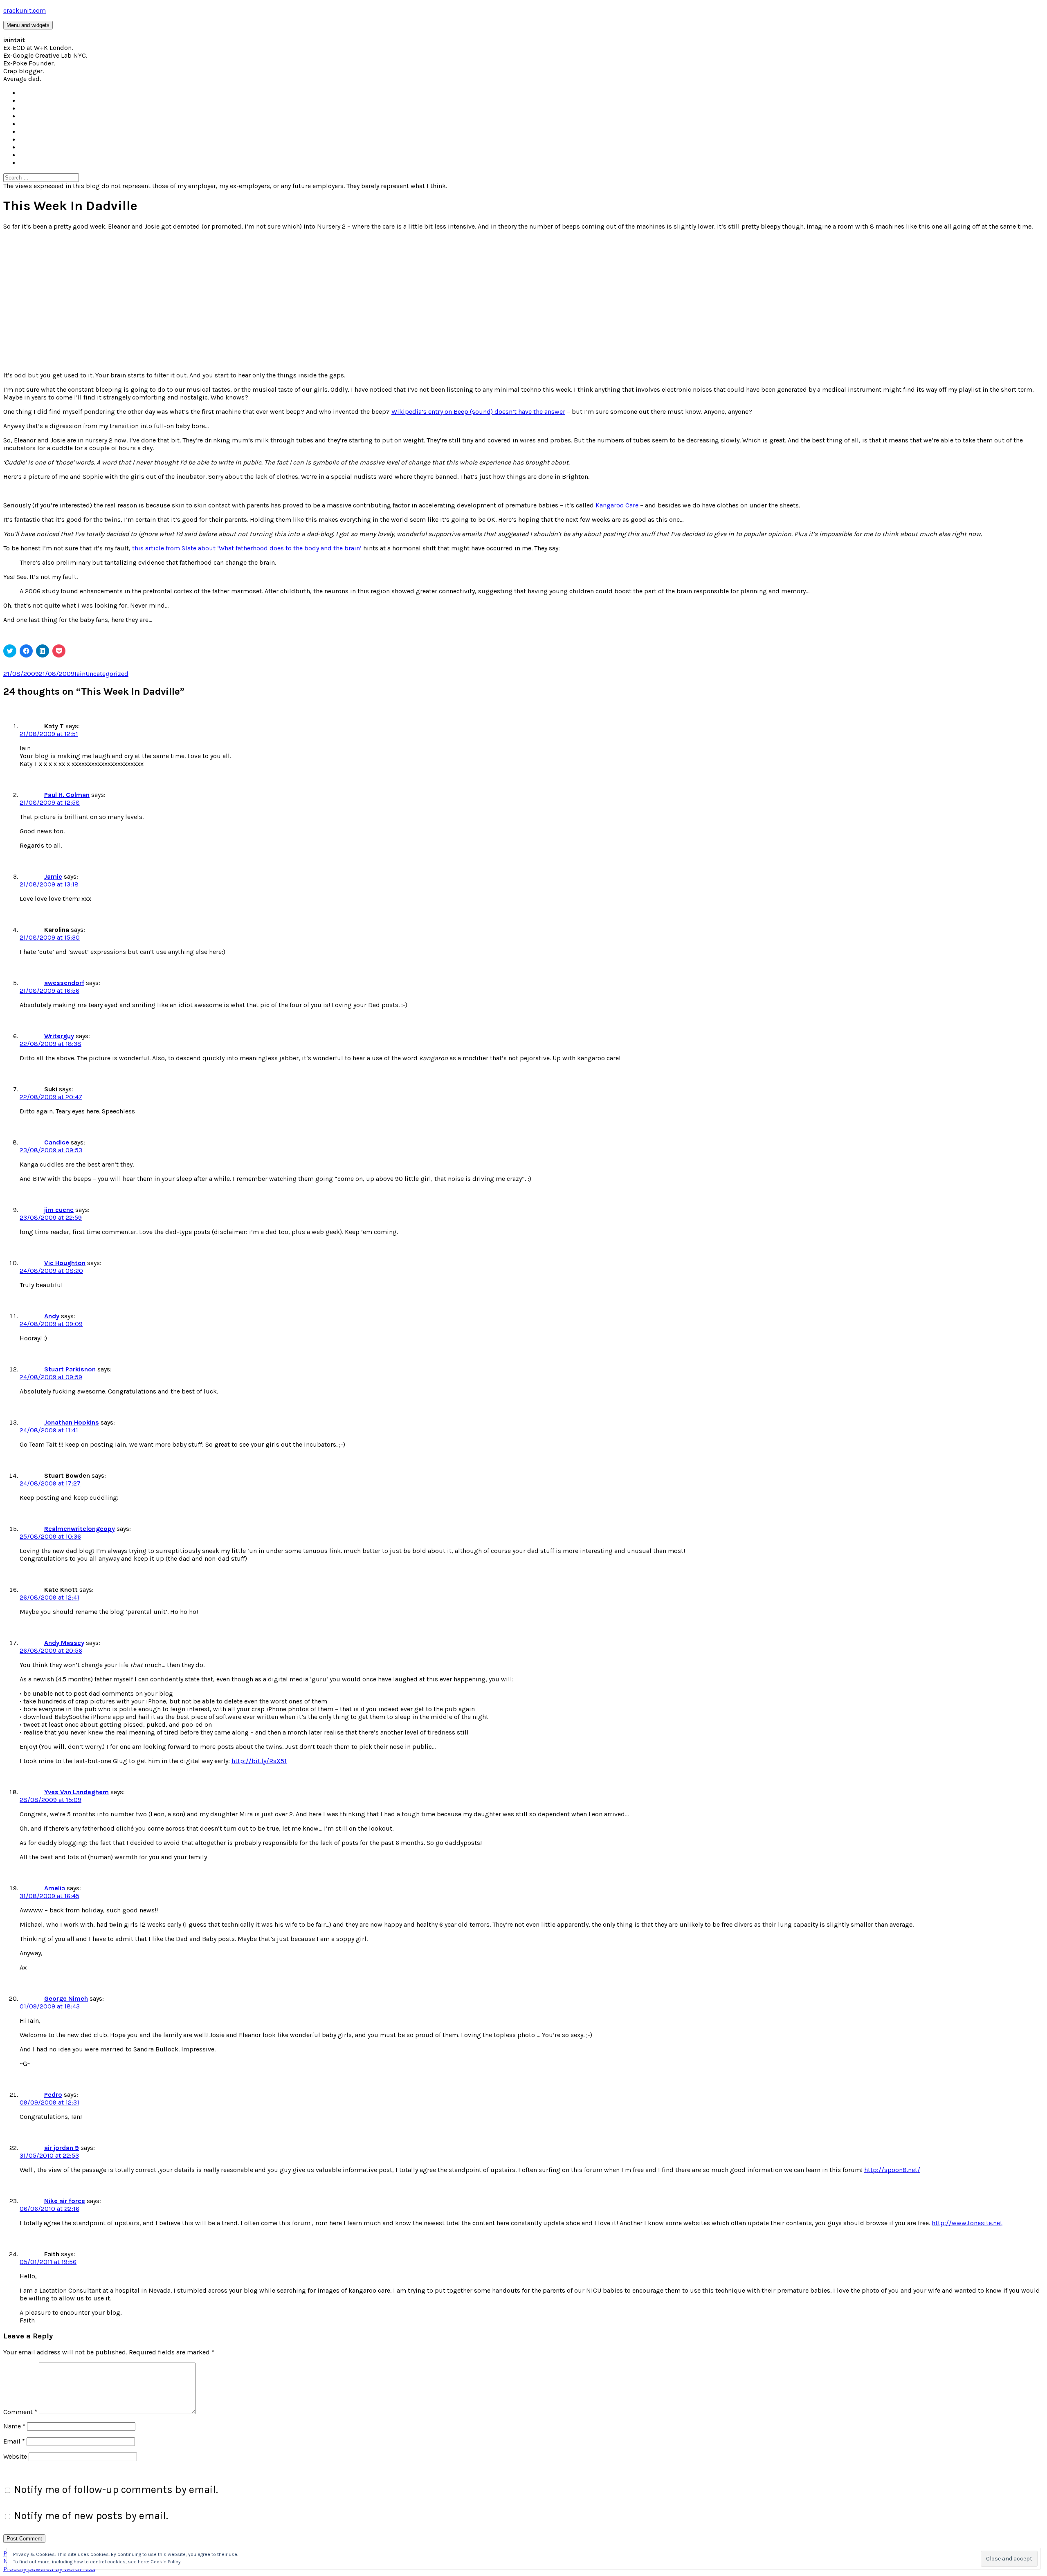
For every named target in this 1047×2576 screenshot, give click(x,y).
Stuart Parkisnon (70, 1369)
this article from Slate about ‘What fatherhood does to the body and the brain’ (247, 548)
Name (14, 2426)
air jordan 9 (62, 2148)
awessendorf (64, 983)
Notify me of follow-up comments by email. (116, 2490)
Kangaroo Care (617, 505)
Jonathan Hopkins (72, 1422)
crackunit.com (25, 10)
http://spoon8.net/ (892, 2170)
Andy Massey (64, 1643)
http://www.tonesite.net (967, 2223)
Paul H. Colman (67, 795)
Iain (80, 674)
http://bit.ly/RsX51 (259, 1761)
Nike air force (65, 2201)
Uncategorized (107, 674)
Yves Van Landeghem (76, 1792)
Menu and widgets (28, 25)
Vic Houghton (65, 1263)
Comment (20, 2412)
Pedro (53, 2095)
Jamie (53, 876)
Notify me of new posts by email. (91, 2516)
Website (15, 2456)
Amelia (55, 1888)
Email (14, 2441)
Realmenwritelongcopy (80, 1529)
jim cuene (59, 1210)
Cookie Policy (166, 2562)
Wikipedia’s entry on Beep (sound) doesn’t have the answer (478, 412)
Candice (57, 1142)
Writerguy (59, 1036)
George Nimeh (66, 1998)
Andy (52, 1316)
